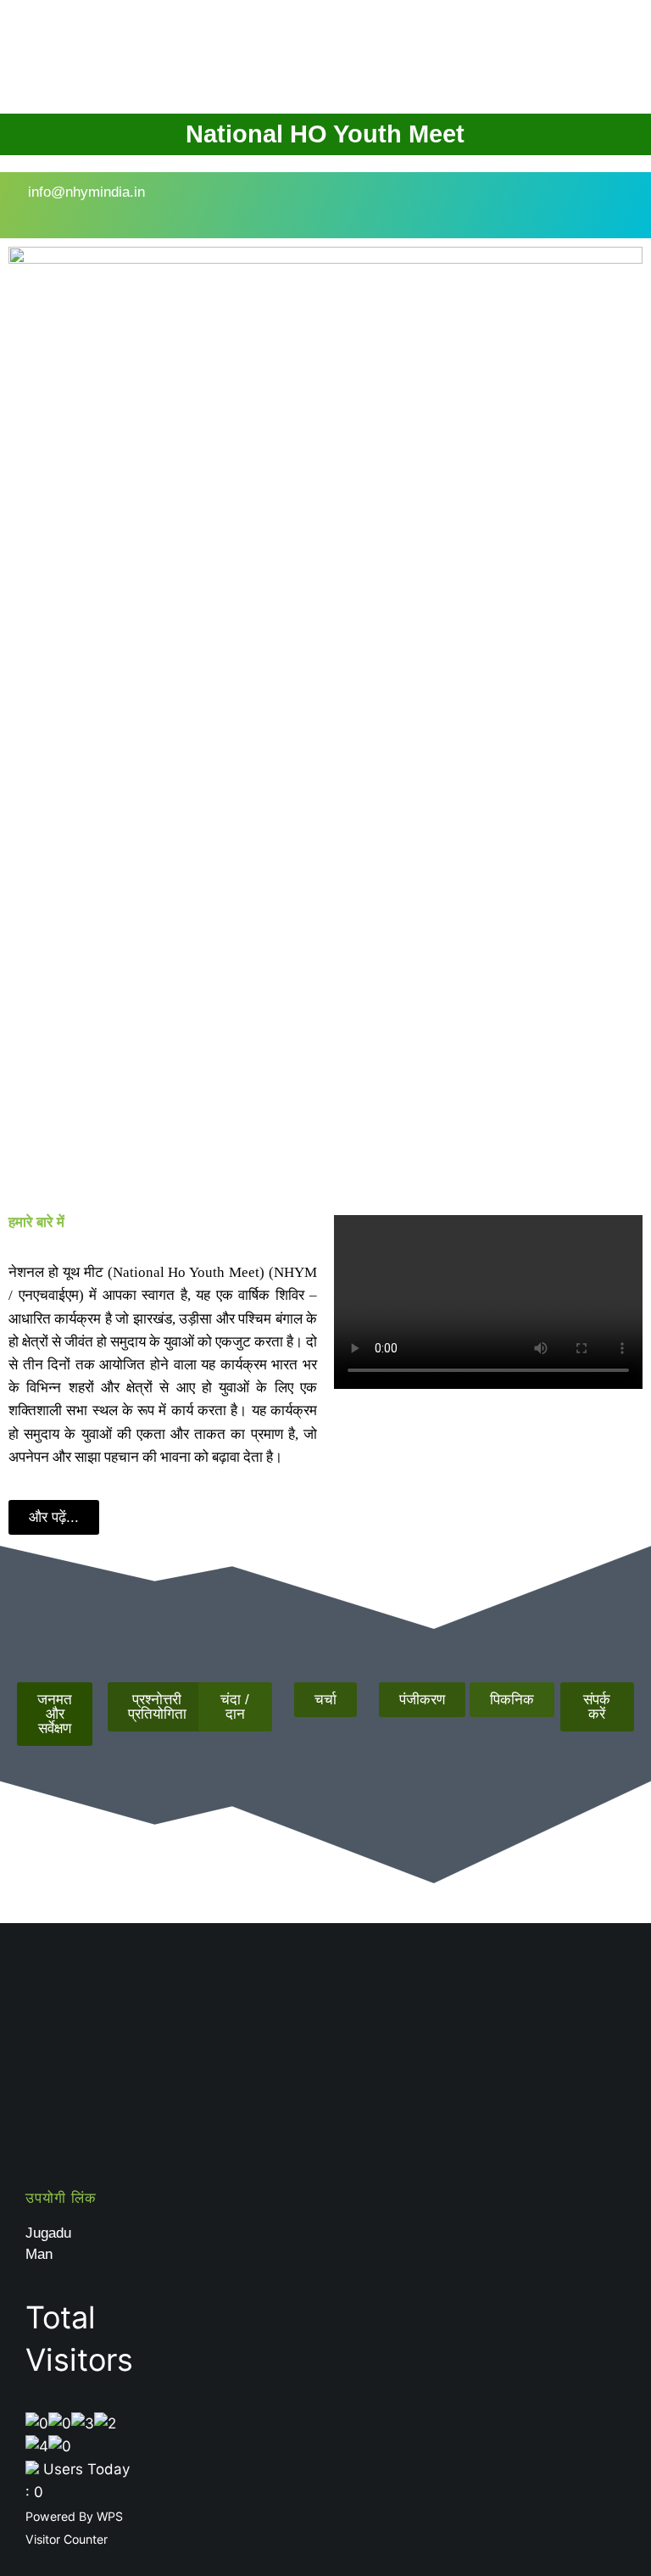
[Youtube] (407, 202)
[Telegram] (458, 202)
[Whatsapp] (509, 202)
